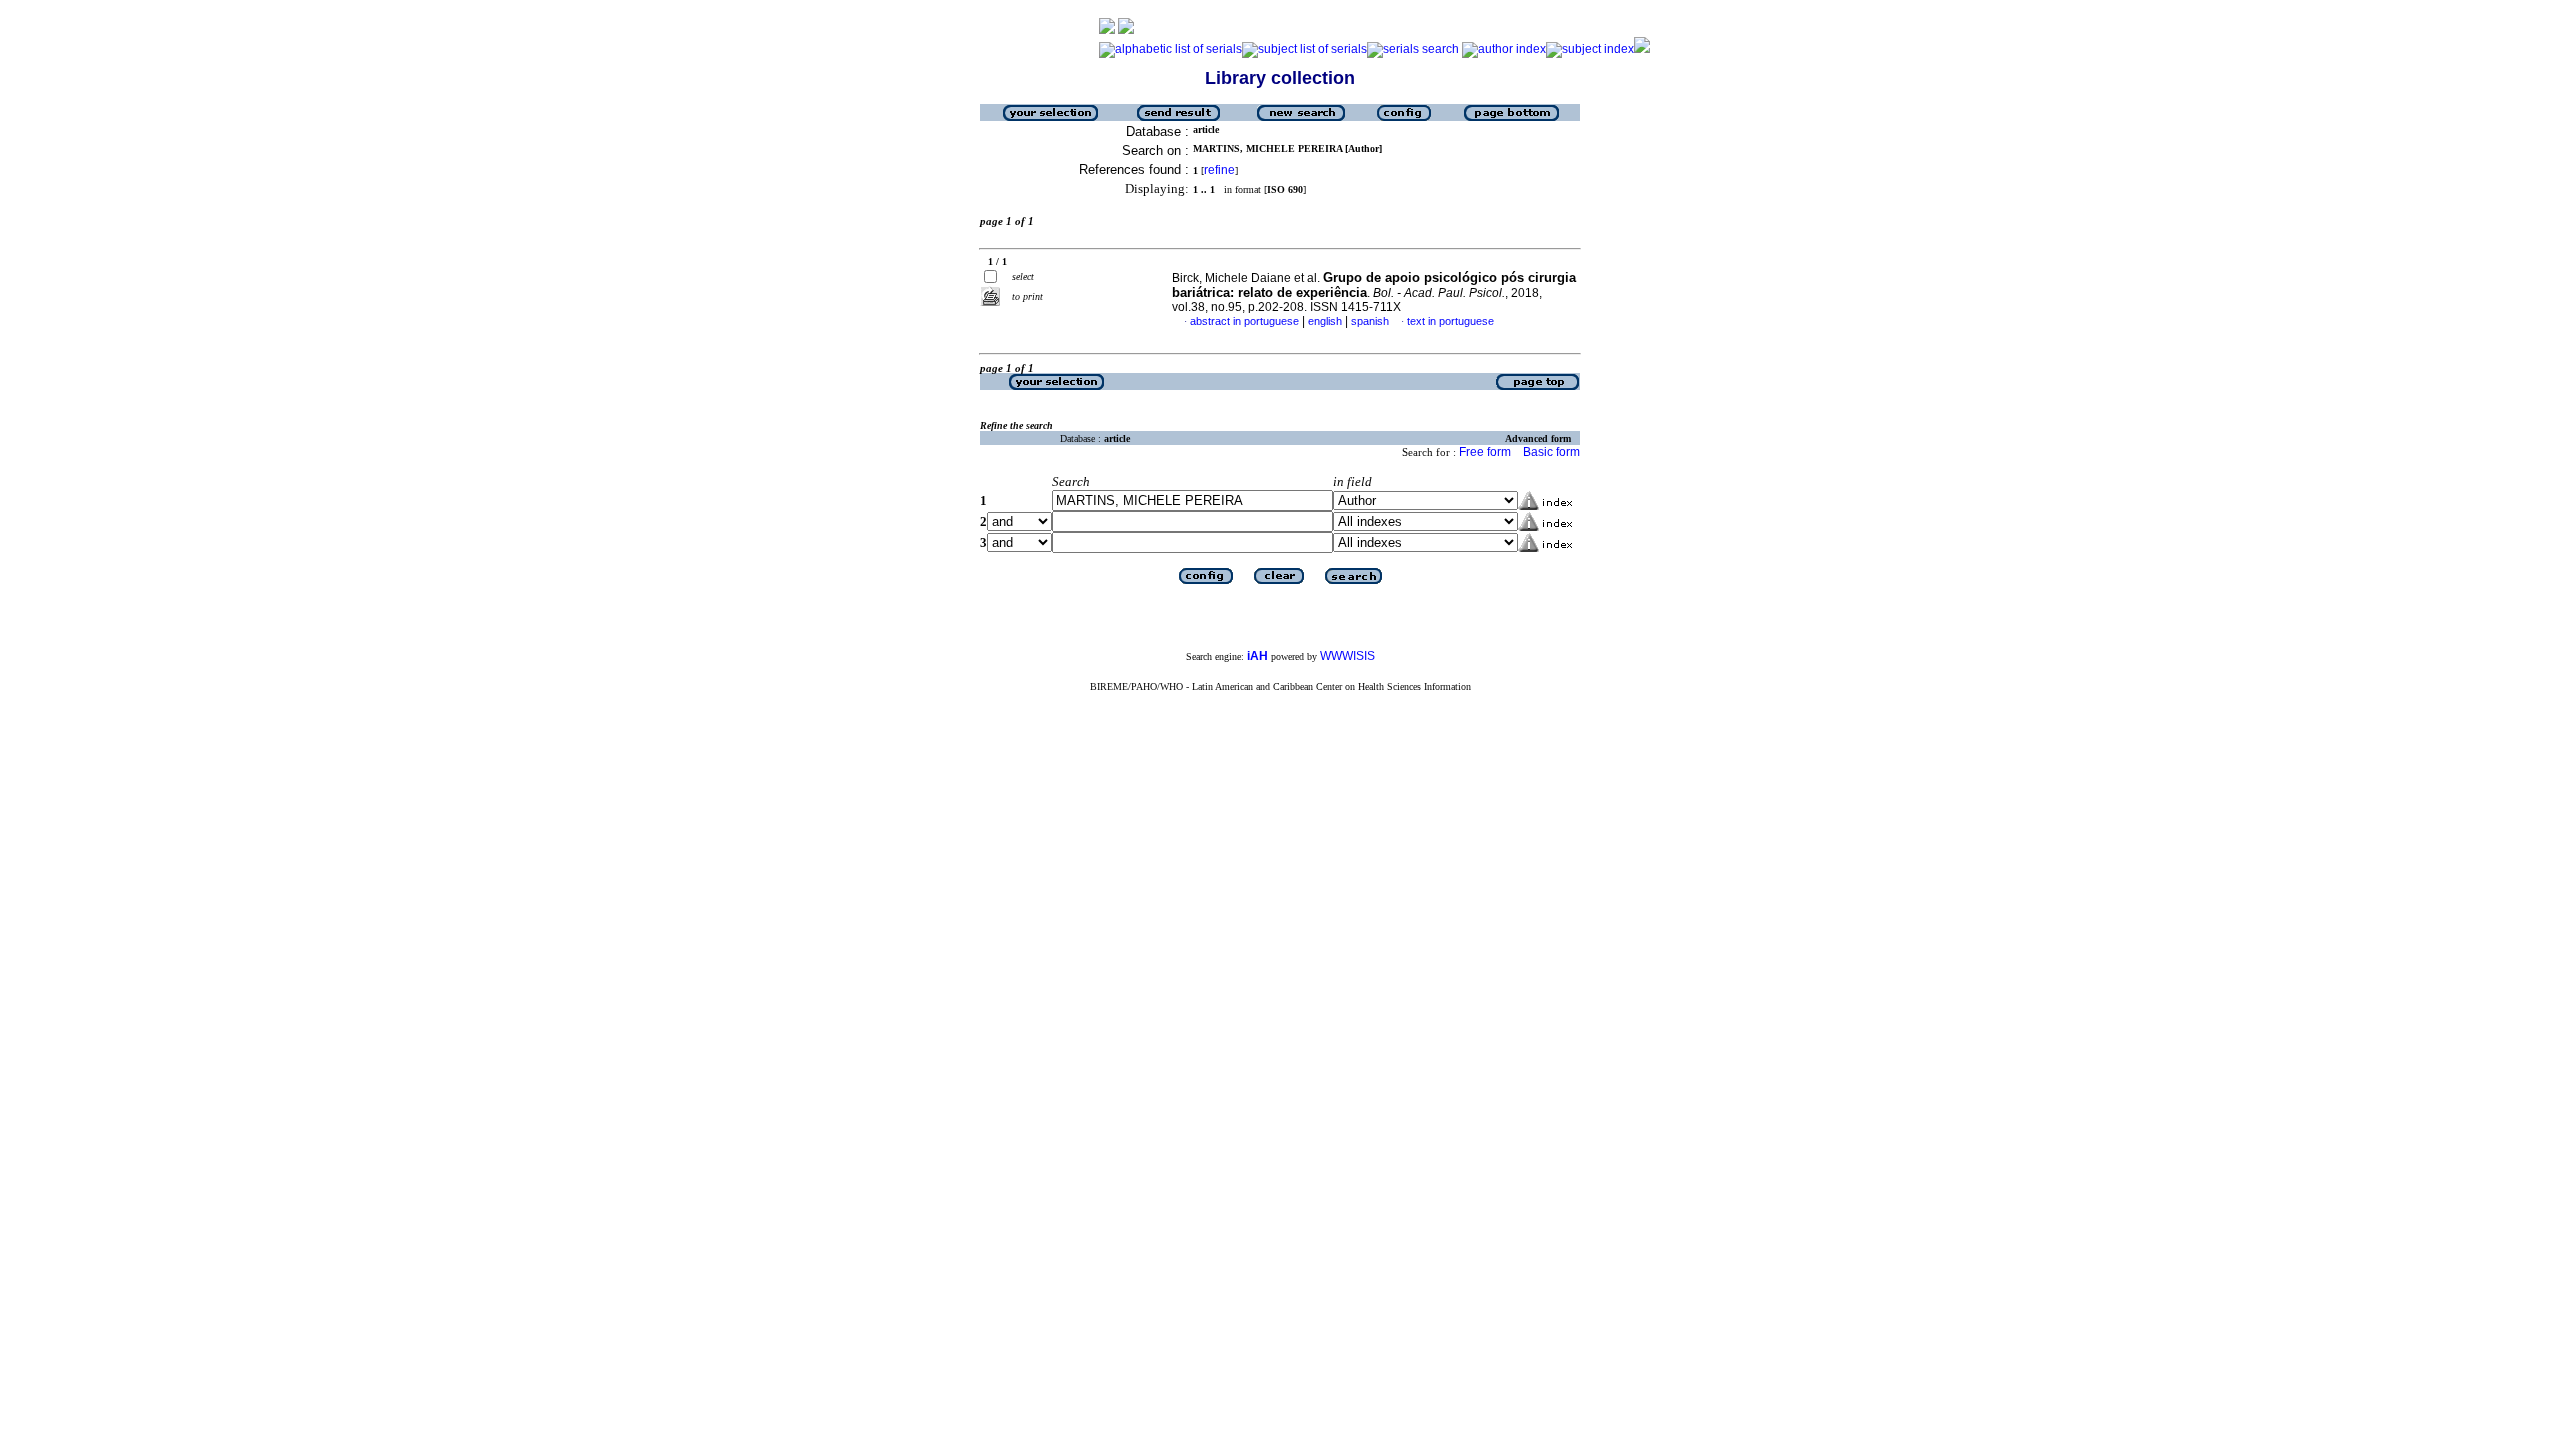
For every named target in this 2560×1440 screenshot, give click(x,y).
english (1325, 321)
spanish (1370, 321)
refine (1219, 170)
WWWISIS (1347, 656)
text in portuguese (1450, 321)
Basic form (1551, 452)
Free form (1485, 452)
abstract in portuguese (1244, 321)
